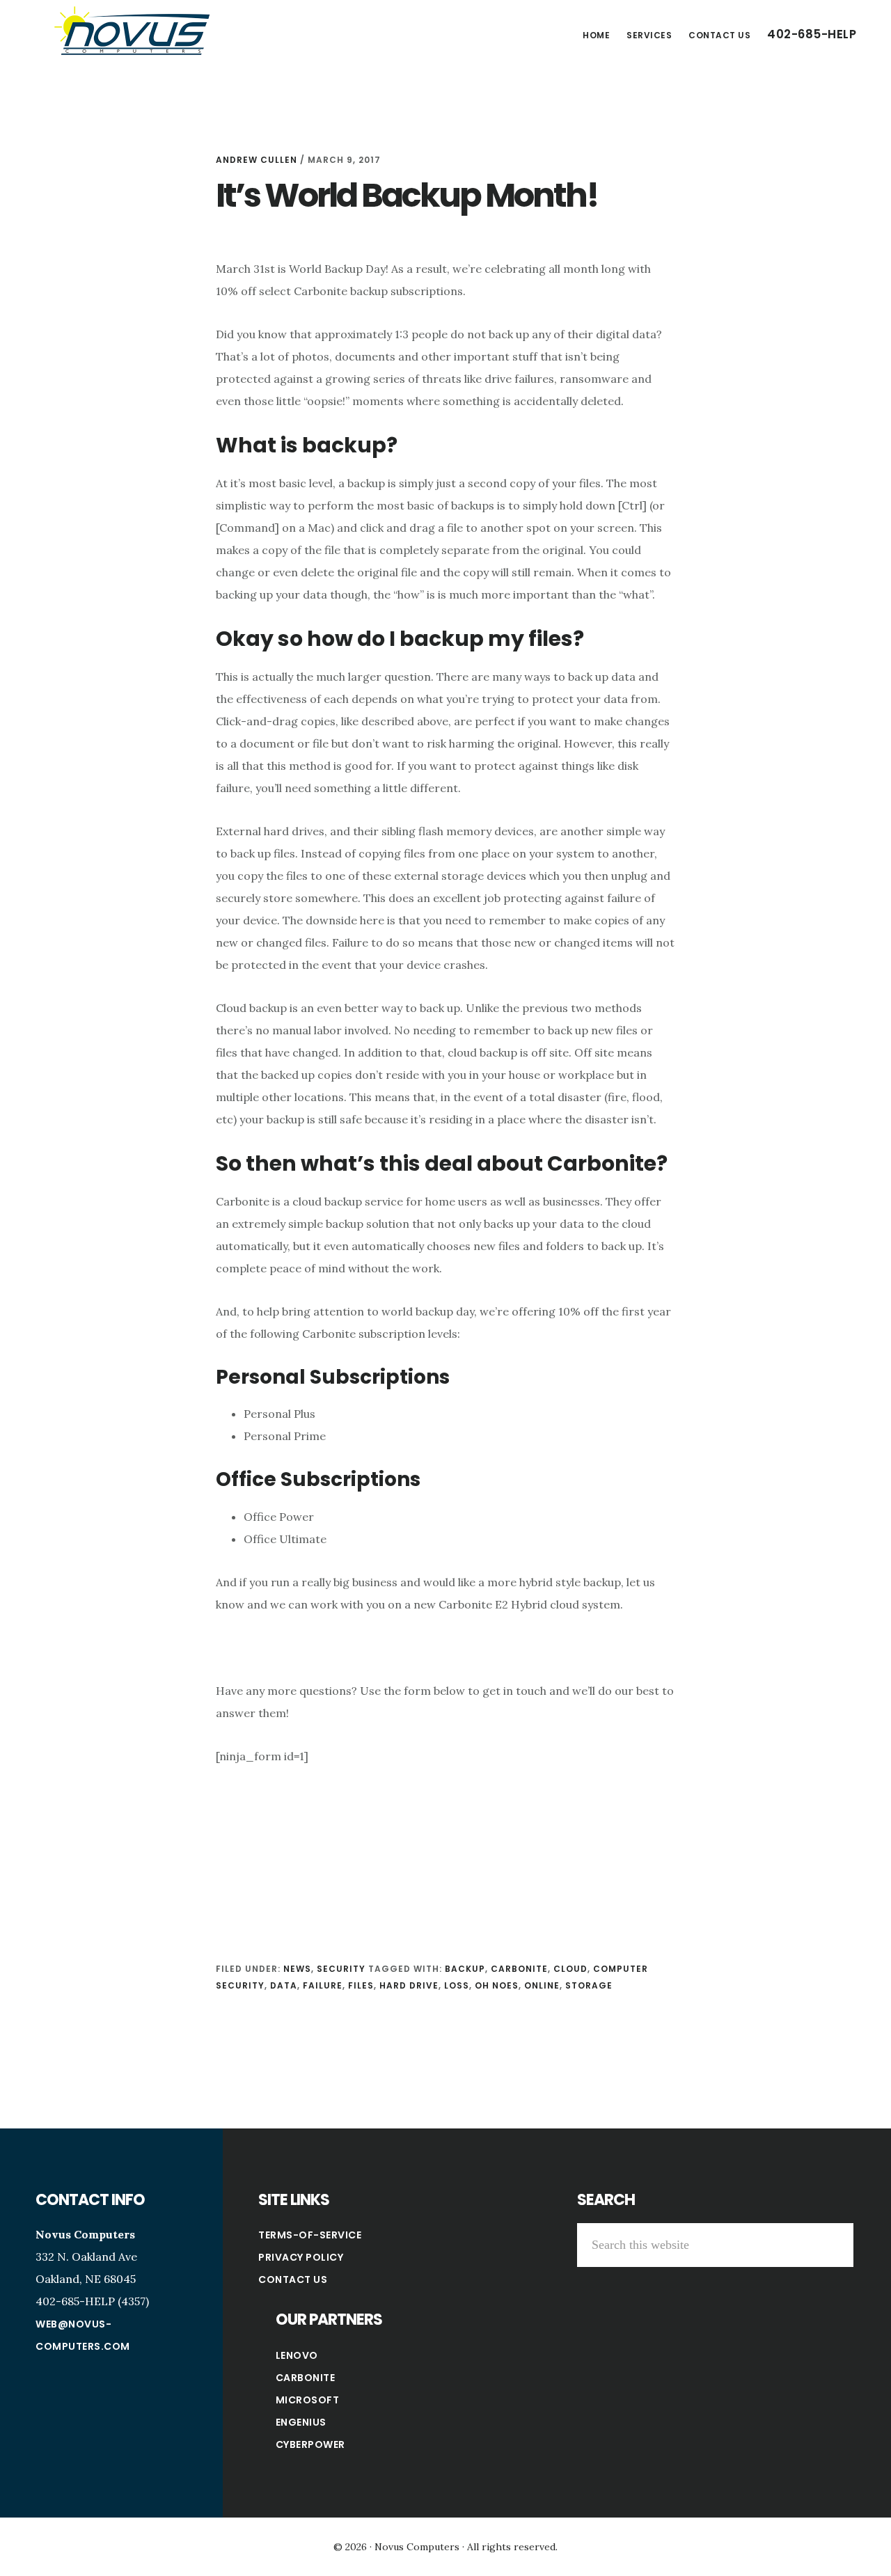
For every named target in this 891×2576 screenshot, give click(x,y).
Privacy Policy (301, 2257)
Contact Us (293, 2279)
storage (589, 1985)
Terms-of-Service (310, 2235)
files (361, 1985)
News (297, 1969)
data (284, 1985)
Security (341, 1969)
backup (465, 1969)
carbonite (519, 1969)
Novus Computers (132, 31)
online (542, 1985)
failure (323, 1985)
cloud (570, 1969)
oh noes (497, 1985)
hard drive (409, 1985)
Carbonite (306, 2378)
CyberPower (310, 2444)
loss (457, 1985)
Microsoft (308, 2400)
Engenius (301, 2422)
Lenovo (297, 2355)
